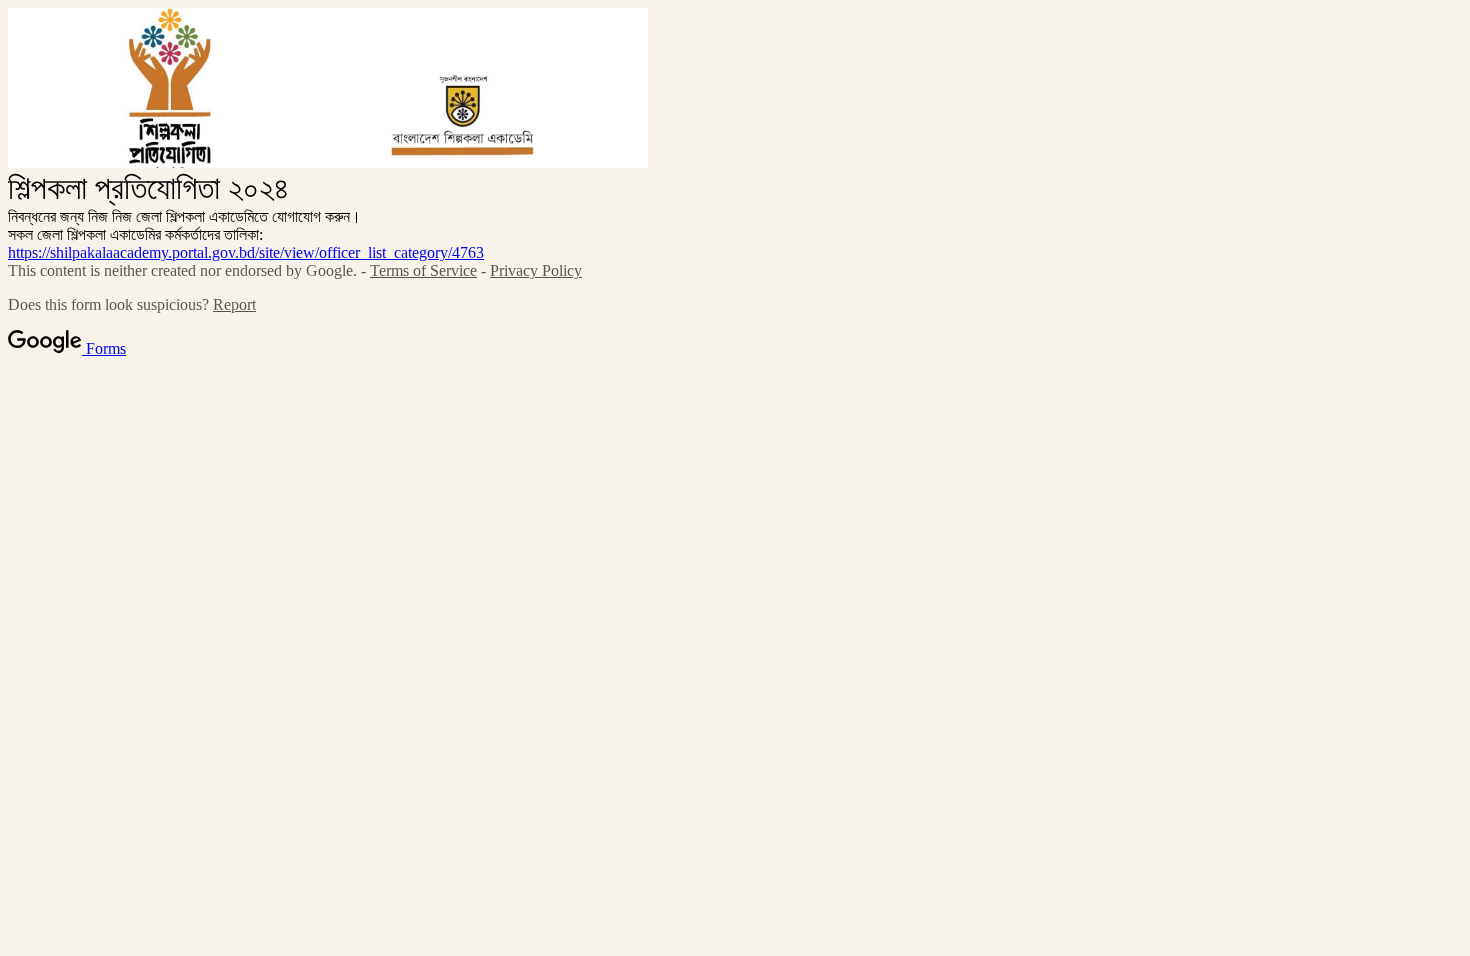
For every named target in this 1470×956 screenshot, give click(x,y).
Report (234, 304)
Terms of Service (423, 270)
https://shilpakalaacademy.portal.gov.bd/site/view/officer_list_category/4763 (246, 252)
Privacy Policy (536, 270)
